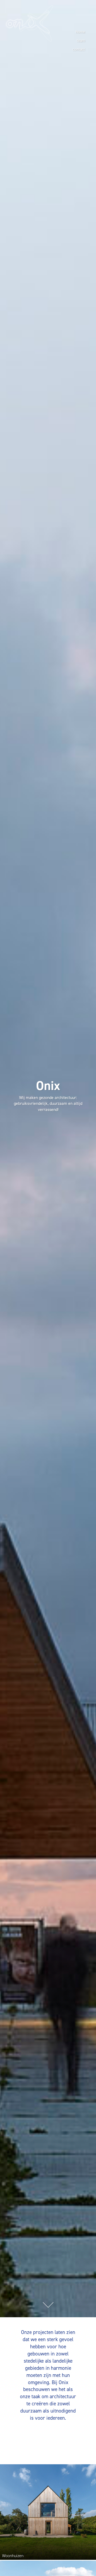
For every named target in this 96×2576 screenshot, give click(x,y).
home (80, 32)
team (81, 41)
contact (79, 49)
